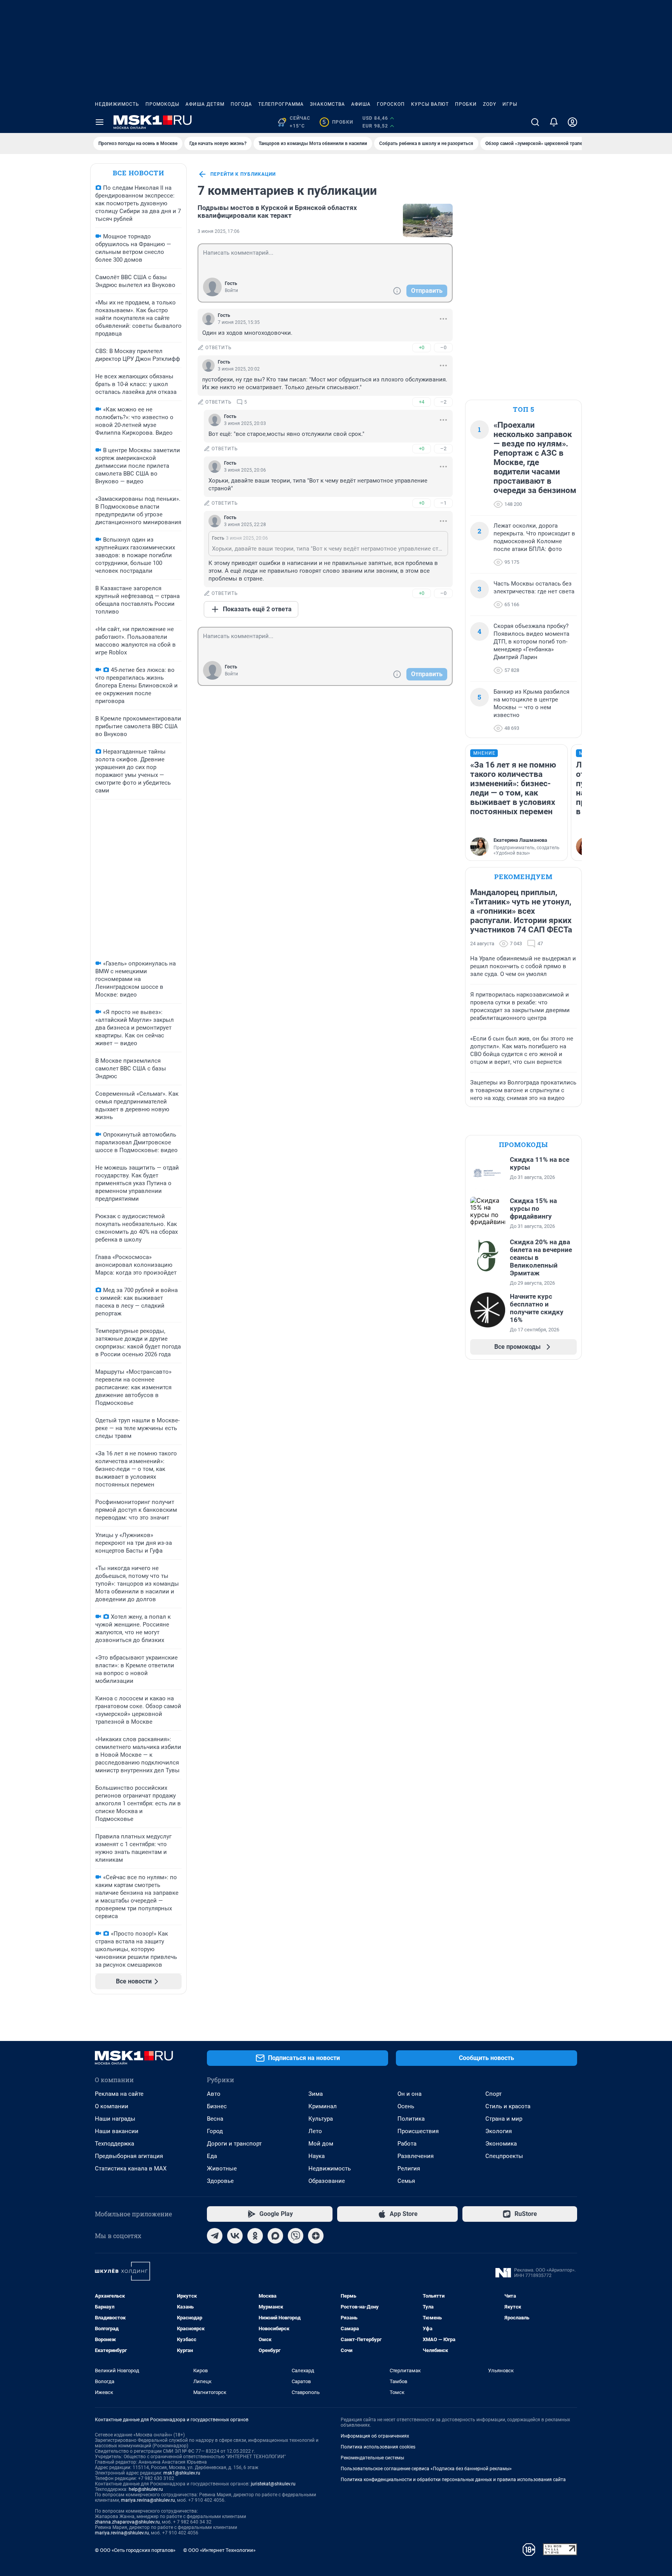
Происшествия (418, 2131)
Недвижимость (117, 104)
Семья (406, 2181)
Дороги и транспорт (234, 2144)
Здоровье (220, 2181)
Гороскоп (391, 104)
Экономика (501, 2144)
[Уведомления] (554, 122)
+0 (422, 347)
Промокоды (162, 104)
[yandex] (316, 2236)
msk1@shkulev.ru (182, 2473)
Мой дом (321, 2144)
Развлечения (416, 2156)
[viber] (296, 2236)
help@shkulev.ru (146, 2489)
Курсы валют (430, 104)
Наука (317, 2156)
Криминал (323, 2106)
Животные (222, 2169)
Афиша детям (205, 104)
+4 (422, 402)
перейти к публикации (243, 174)
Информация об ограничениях (375, 2436)
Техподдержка (115, 2144)
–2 (443, 402)
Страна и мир (504, 2119)
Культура (321, 2119)
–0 (443, 347)
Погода (241, 104)
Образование (327, 2181)
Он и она (409, 2094)
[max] (275, 2236)
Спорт (493, 2094)
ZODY (490, 104)
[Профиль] (572, 122)
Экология (499, 2131)
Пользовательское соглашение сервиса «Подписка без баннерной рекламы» (426, 2469)
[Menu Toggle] (100, 122)
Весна (215, 2119)
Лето (315, 2131)
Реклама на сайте (119, 2094)
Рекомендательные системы (372, 2458)
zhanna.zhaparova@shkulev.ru (127, 2522)
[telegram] (215, 2236)
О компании (112, 2106)
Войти (231, 290)
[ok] (255, 2236)
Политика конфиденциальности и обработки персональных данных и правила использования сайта (453, 2480)
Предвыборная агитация (129, 2156)
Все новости (138, 173)
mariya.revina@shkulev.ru (148, 2500)
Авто (214, 2094)
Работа (407, 2144)
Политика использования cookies (378, 2447)
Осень (406, 2106)
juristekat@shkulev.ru (273, 2484)
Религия (409, 2169)
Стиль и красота (508, 2106)
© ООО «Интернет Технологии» (219, 2550)
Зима (316, 2094)
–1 (443, 503)
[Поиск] (535, 122)
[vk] (235, 2236)
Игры (510, 104)
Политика (411, 2119)
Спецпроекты (504, 2156)
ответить (219, 348)
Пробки (466, 104)
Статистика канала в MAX (131, 2169)
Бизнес (217, 2106)
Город (215, 2131)
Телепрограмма (281, 104)
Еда (212, 2156)
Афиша (361, 104)
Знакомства (327, 104)
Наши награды (115, 2119)
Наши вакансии (117, 2131)
